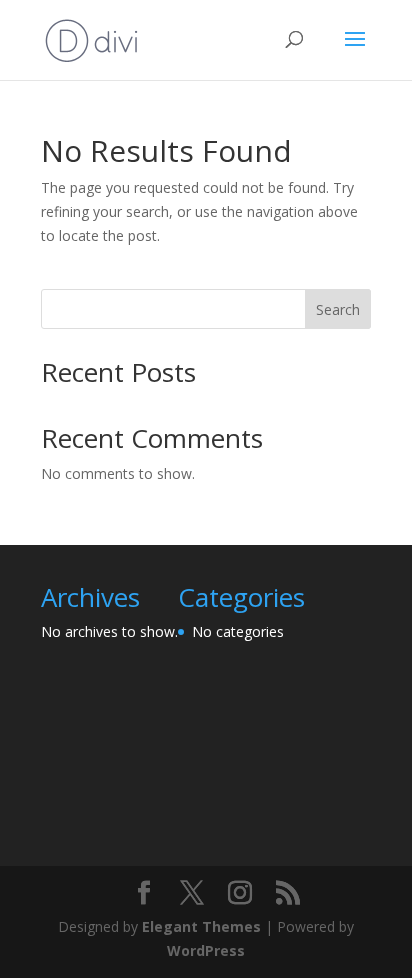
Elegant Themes (201, 926)
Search (338, 309)
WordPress (206, 950)
